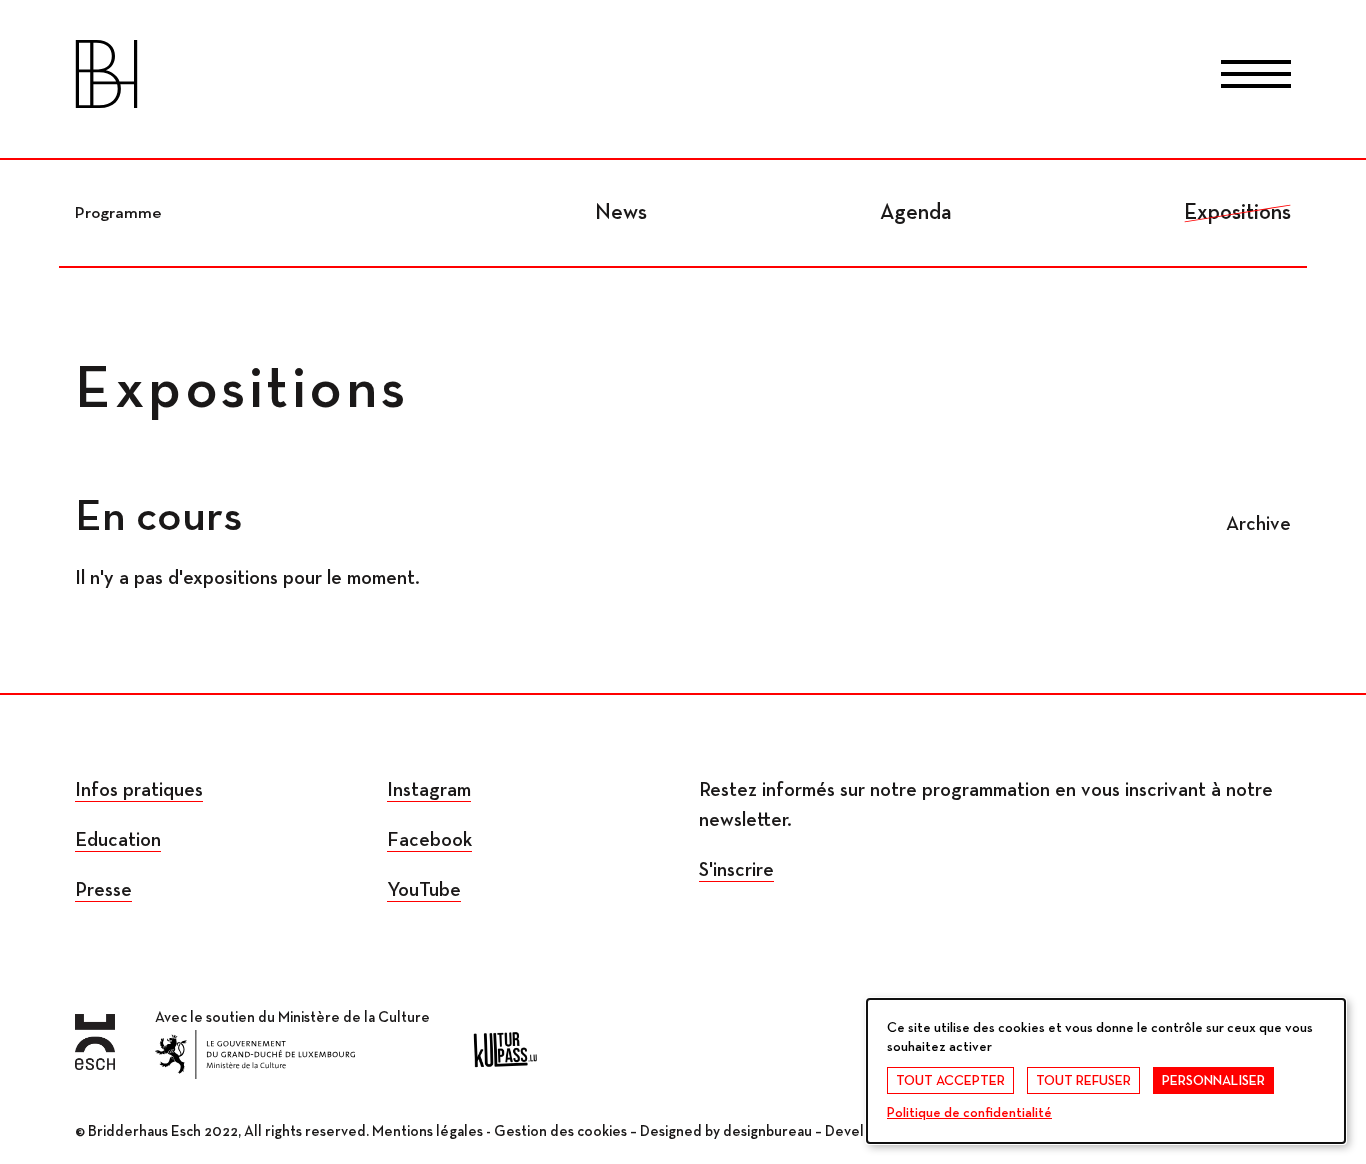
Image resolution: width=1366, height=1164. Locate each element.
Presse (103, 890)
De (683, 78)
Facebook (429, 840)
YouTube (424, 890)
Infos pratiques (139, 790)
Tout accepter (950, 1081)
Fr (603, 78)
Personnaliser (1213, 1081)
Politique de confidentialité (969, 1113)
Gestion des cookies (560, 1131)
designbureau (767, 1131)
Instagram (429, 790)
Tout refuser (1083, 1081)
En (763, 78)
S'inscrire (736, 870)
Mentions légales (427, 1131)
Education (118, 840)
